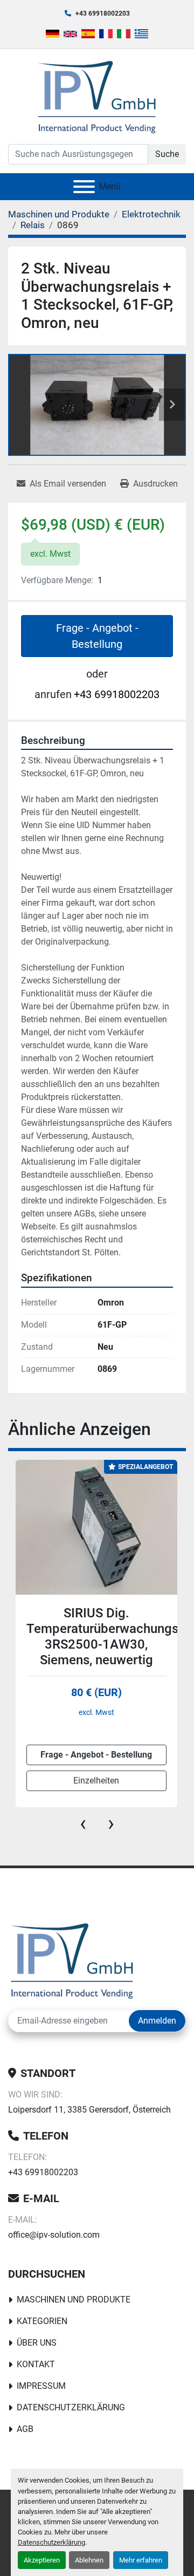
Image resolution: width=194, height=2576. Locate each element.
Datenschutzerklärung (51, 2542)
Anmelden (157, 2021)
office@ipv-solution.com (54, 2235)
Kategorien (42, 2321)
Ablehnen (89, 2560)
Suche (167, 154)
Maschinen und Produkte (74, 2300)
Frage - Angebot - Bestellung (97, 636)
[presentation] (83, 1823)
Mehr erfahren (141, 2560)
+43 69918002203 (103, 13)
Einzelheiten (96, 1781)
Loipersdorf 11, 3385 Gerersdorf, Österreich (89, 2110)
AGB (25, 2429)
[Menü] (84, 187)
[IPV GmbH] (72, 1960)
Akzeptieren (42, 2560)
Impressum (41, 2386)
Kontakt (36, 2364)
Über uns (37, 2343)
